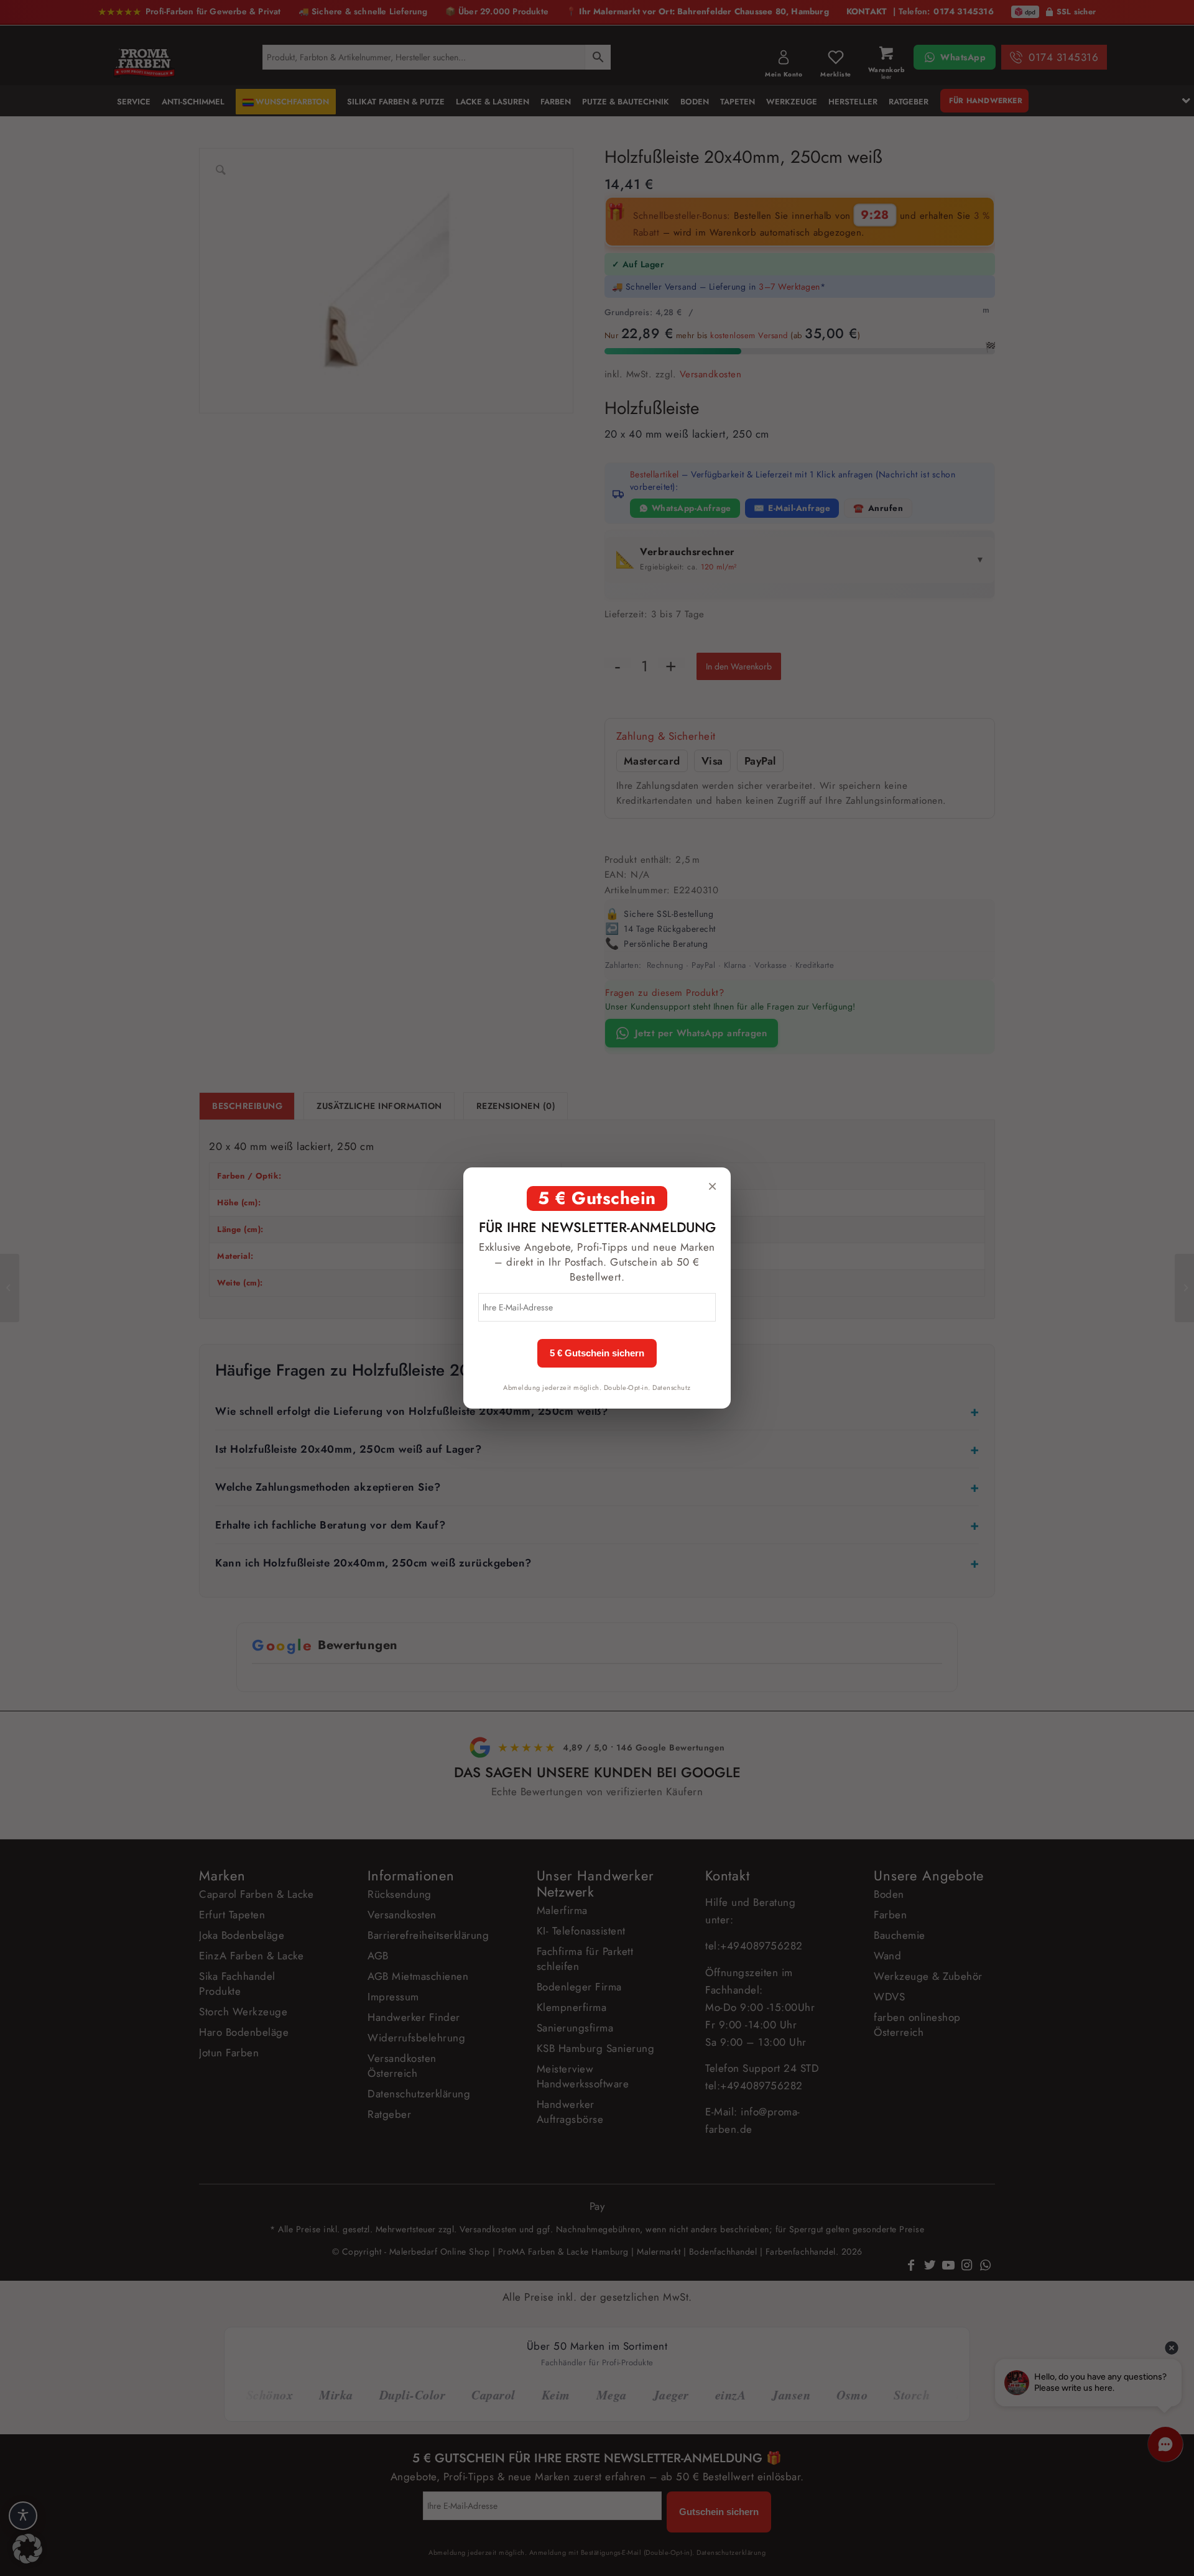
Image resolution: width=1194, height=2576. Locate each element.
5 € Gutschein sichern (597, 1353)
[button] (27, 2549)
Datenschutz (672, 1387)
